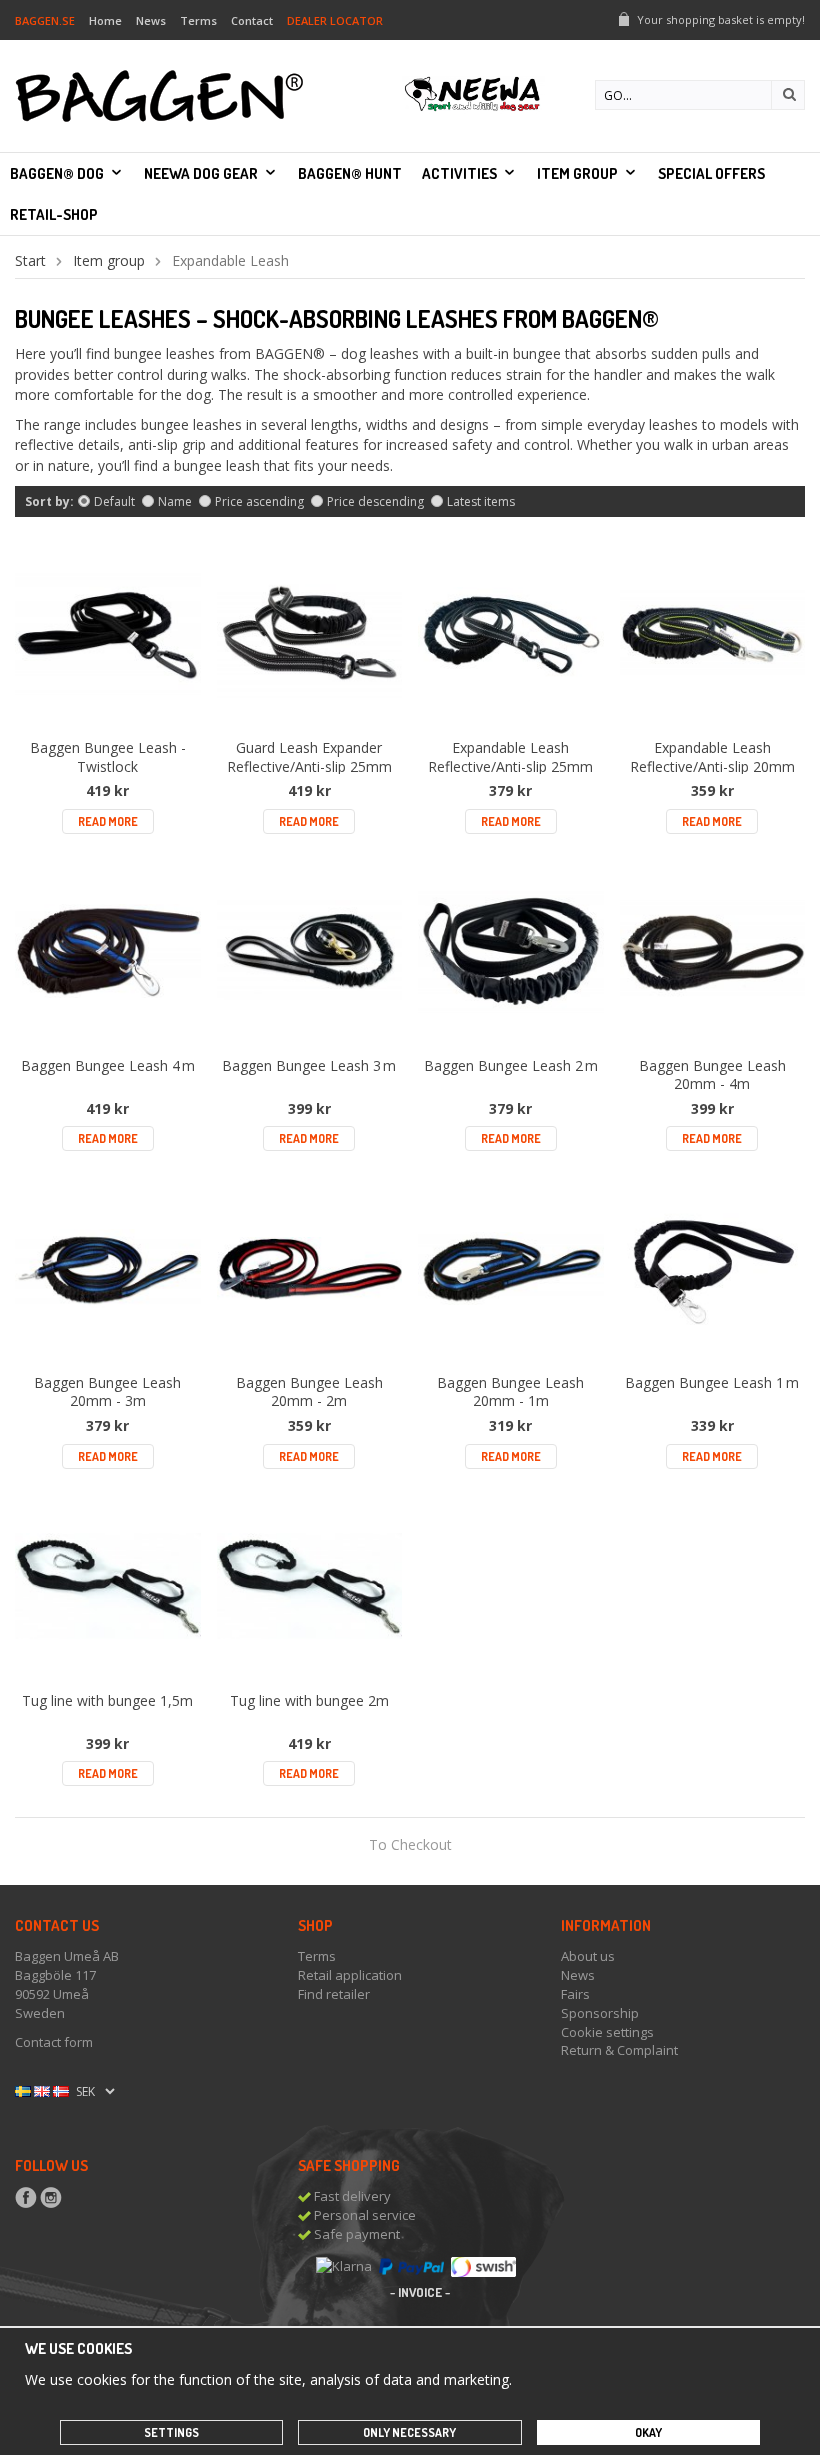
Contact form (54, 2042)
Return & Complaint (619, 2050)
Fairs (575, 1994)
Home (105, 20)
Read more (108, 821)
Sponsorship (600, 2013)
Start (30, 260)
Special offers (711, 173)
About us (588, 1956)
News (151, 20)
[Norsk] (61, 2090)
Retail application (350, 1975)
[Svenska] (23, 2090)
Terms (198, 20)
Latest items (481, 501)
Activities (459, 173)
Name (175, 501)
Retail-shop (54, 214)
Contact (252, 20)
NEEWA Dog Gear (201, 173)
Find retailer (334, 1994)
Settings (171, 2432)
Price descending (375, 501)
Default (114, 501)
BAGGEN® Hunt (350, 173)
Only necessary (409, 2432)
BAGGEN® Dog (57, 173)
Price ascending (259, 501)
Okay (648, 2432)
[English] (42, 2090)
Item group (577, 173)
